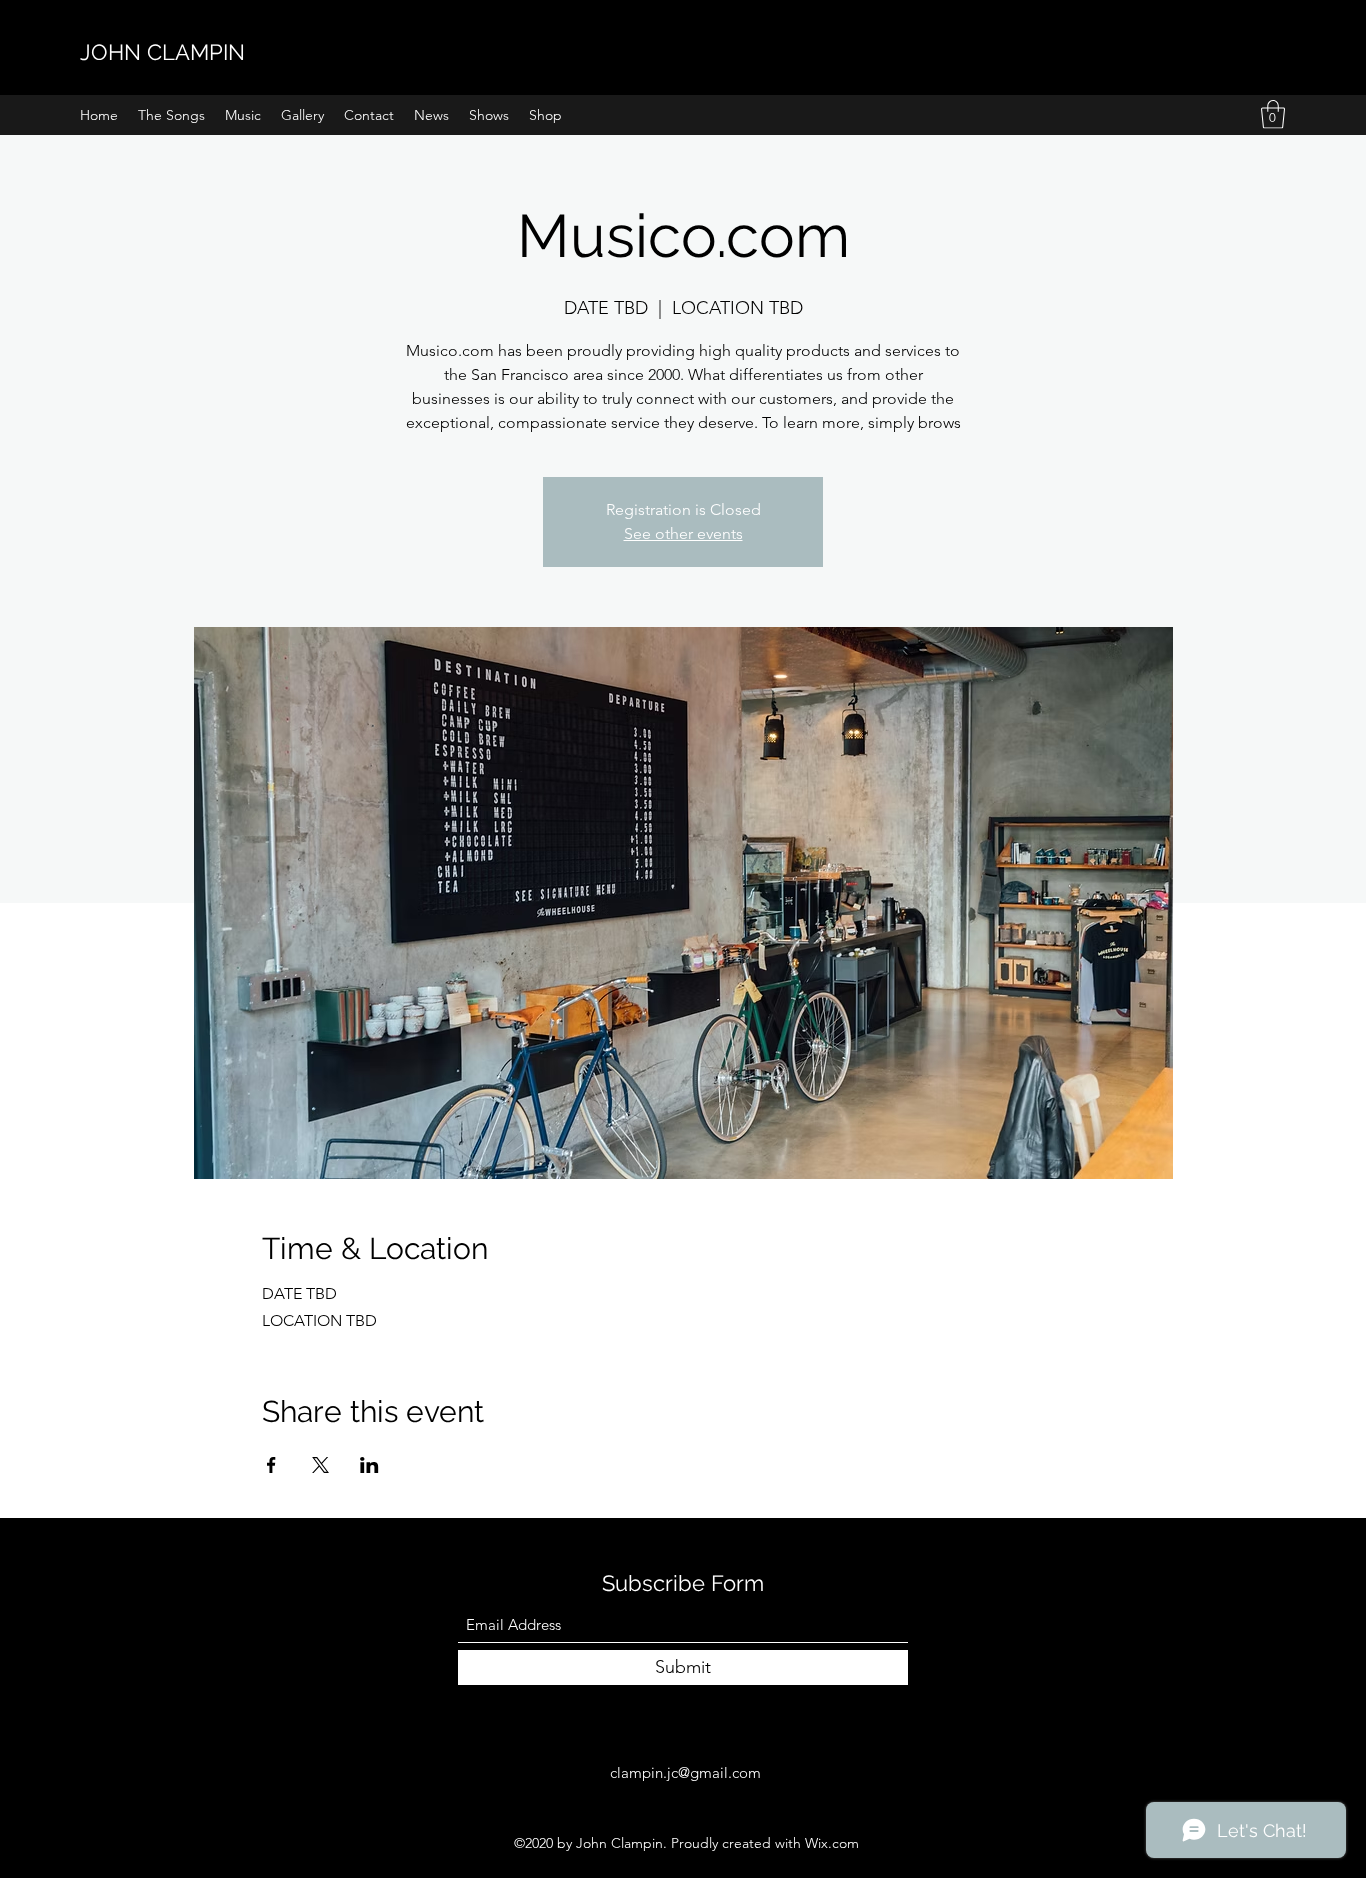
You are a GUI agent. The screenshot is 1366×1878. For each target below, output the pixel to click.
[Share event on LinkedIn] (369, 1465)
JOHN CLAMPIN (162, 52)
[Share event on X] (320, 1465)
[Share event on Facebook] (271, 1465)
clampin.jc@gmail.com (685, 1772)
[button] (1273, 114)
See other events (683, 533)
